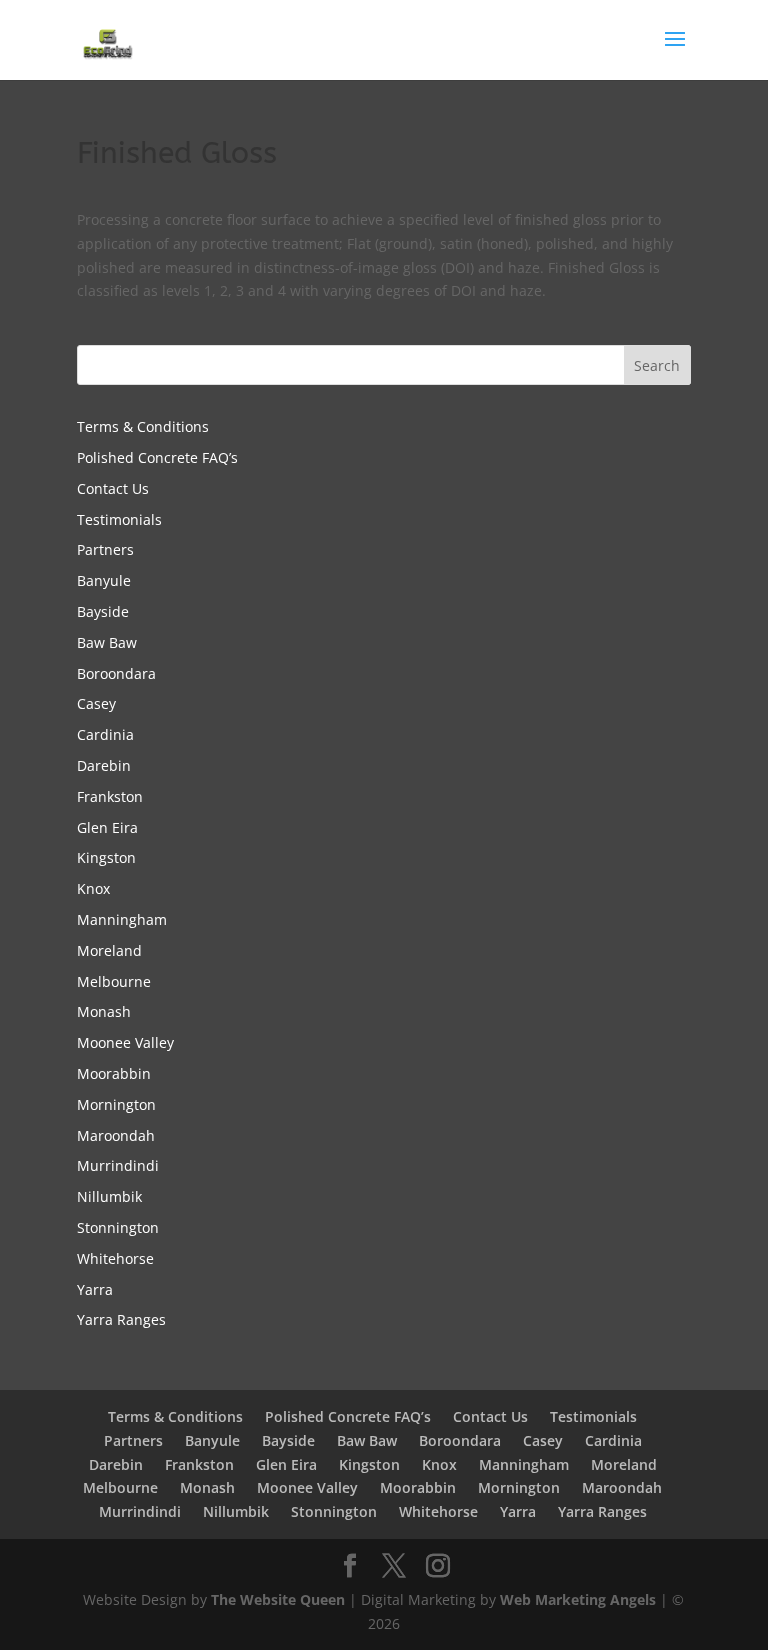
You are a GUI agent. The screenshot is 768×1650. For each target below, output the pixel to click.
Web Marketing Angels (578, 1599)
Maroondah (116, 1135)
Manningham (122, 919)
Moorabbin (114, 1073)
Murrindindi (118, 1165)
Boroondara (116, 673)
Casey (96, 703)
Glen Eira (107, 827)
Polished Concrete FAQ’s (157, 457)
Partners (105, 549)
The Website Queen (278, 1599)
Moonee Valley (125, 1042)
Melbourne (114, 981)
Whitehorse (115, 1258)
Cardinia (105, 734)
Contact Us (113, 488)
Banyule (104, 580)
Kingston (106, 857)
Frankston (110, 796)
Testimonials (119, 519)
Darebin (104, 765)
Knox (93, 888)
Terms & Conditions (143, 426)
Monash (104, 1011)
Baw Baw (107, 642)
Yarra (95, 1289)
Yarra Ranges (121, 1319)
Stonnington (118, 1227)
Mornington (116, 1104)
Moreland (109, 950)
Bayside (103, 611)
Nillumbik (109, 1196)
